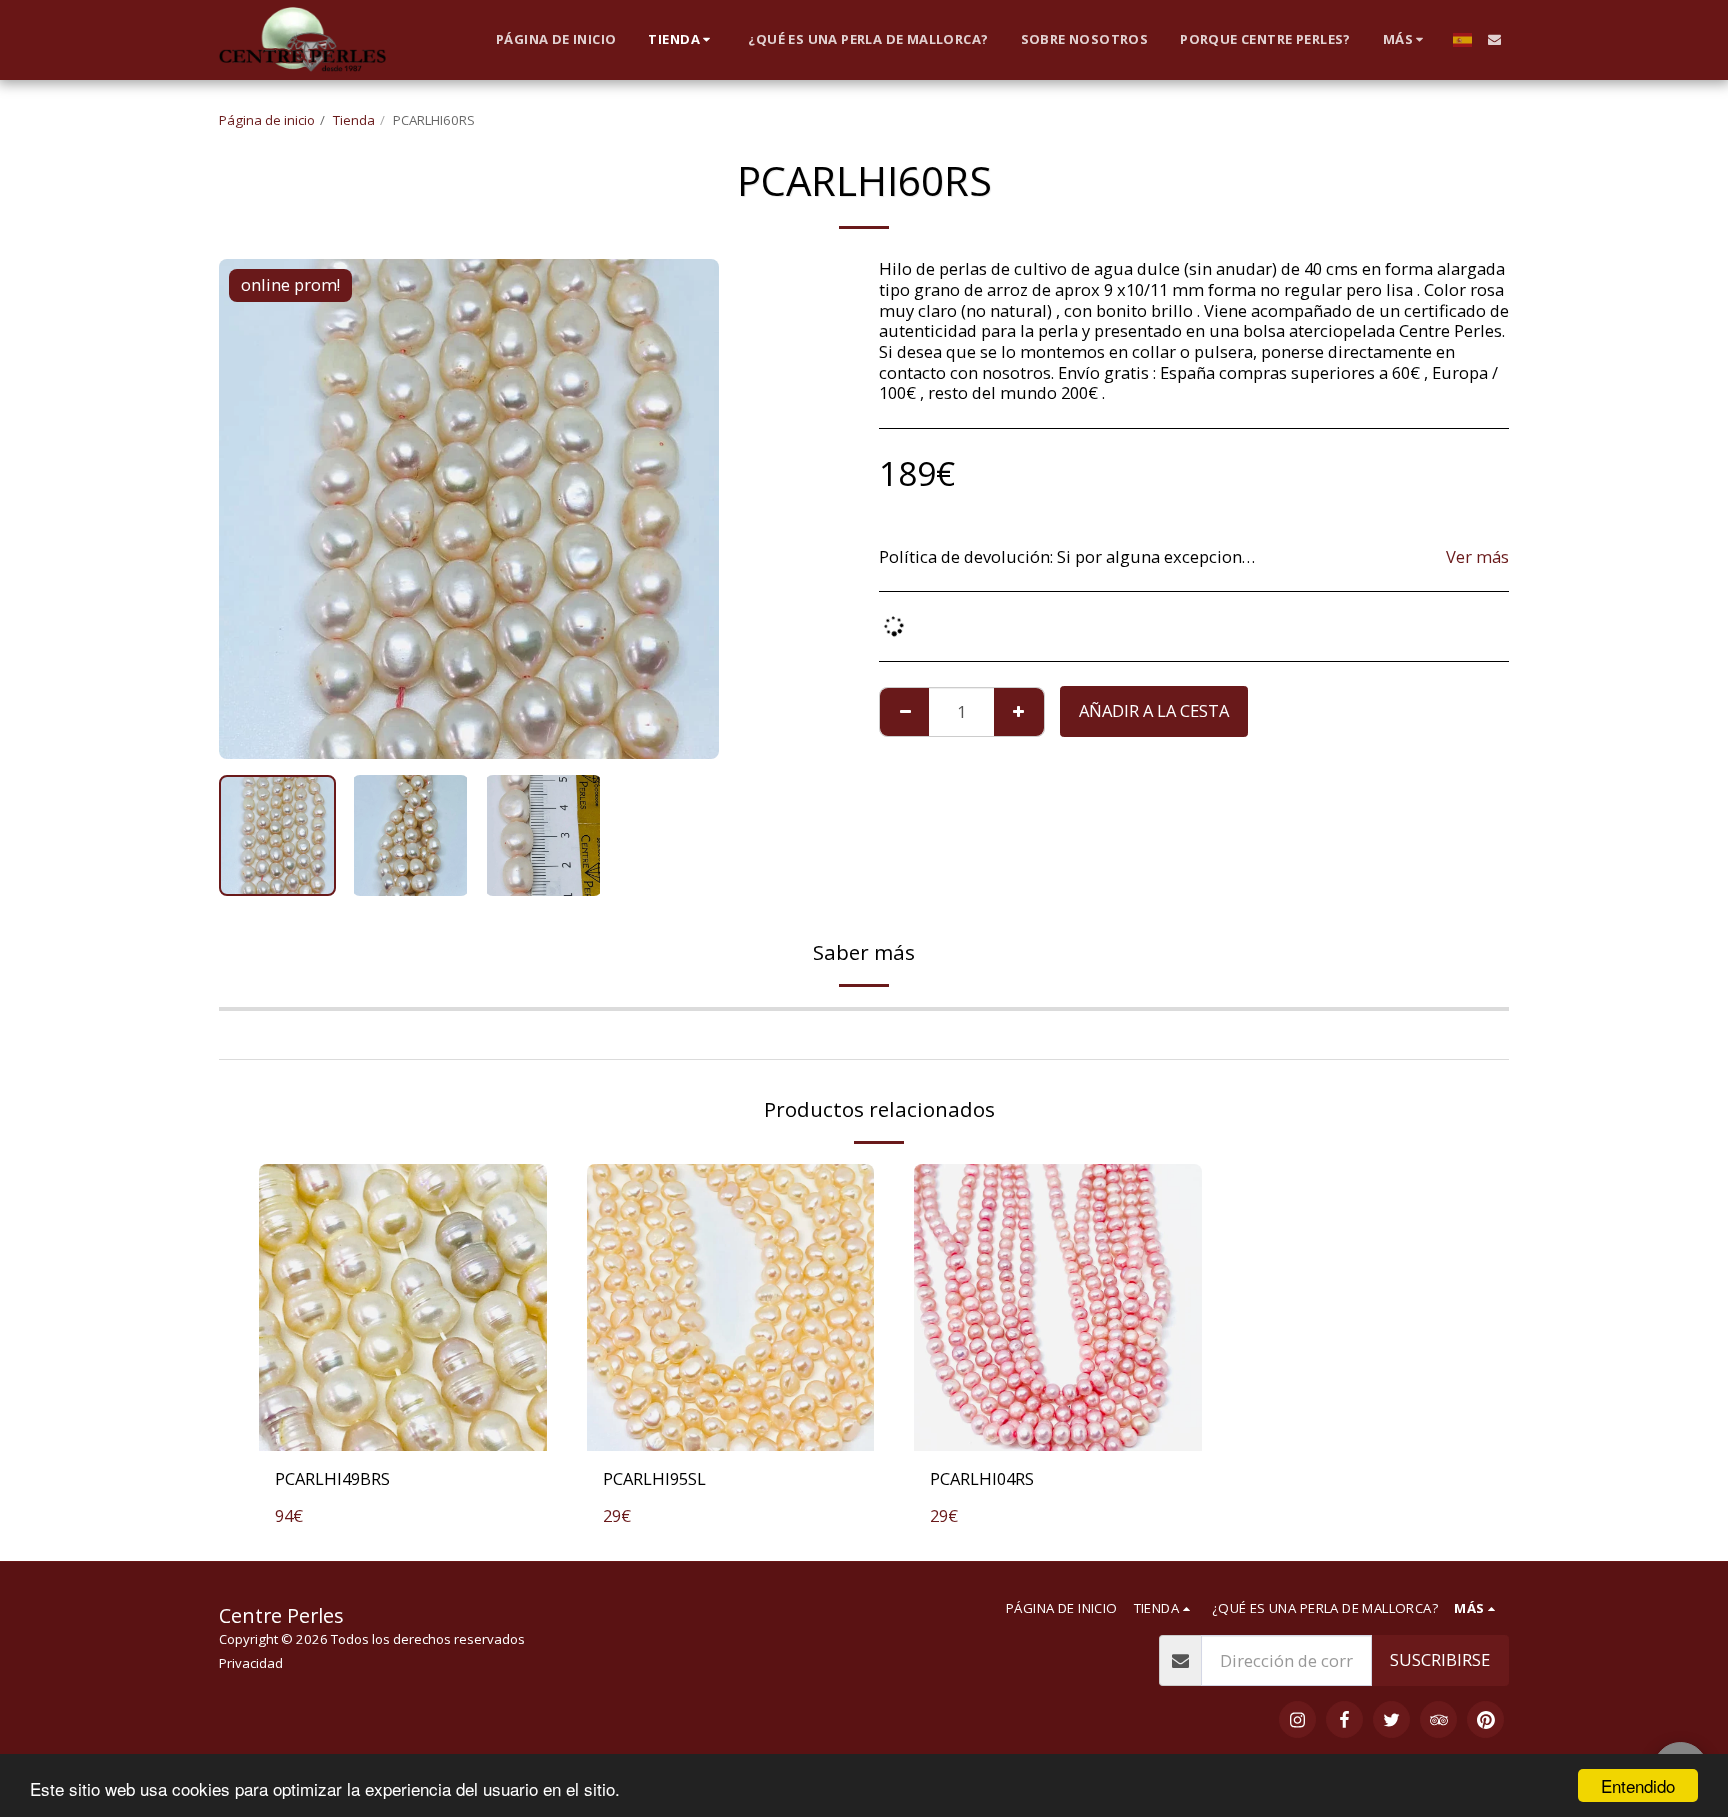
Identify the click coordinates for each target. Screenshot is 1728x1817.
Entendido (1638, 1785)
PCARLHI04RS (982, 1478)
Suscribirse (1440, 1659)
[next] (687, 509)
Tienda (354, 120)
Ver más (1477, 557)
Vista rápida (402, 1428)
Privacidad (251, 1663)
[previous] (251, 509)
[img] (403, 1308)
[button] (1494, 39)
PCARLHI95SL (654, 1478)
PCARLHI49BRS (332, 1478)
